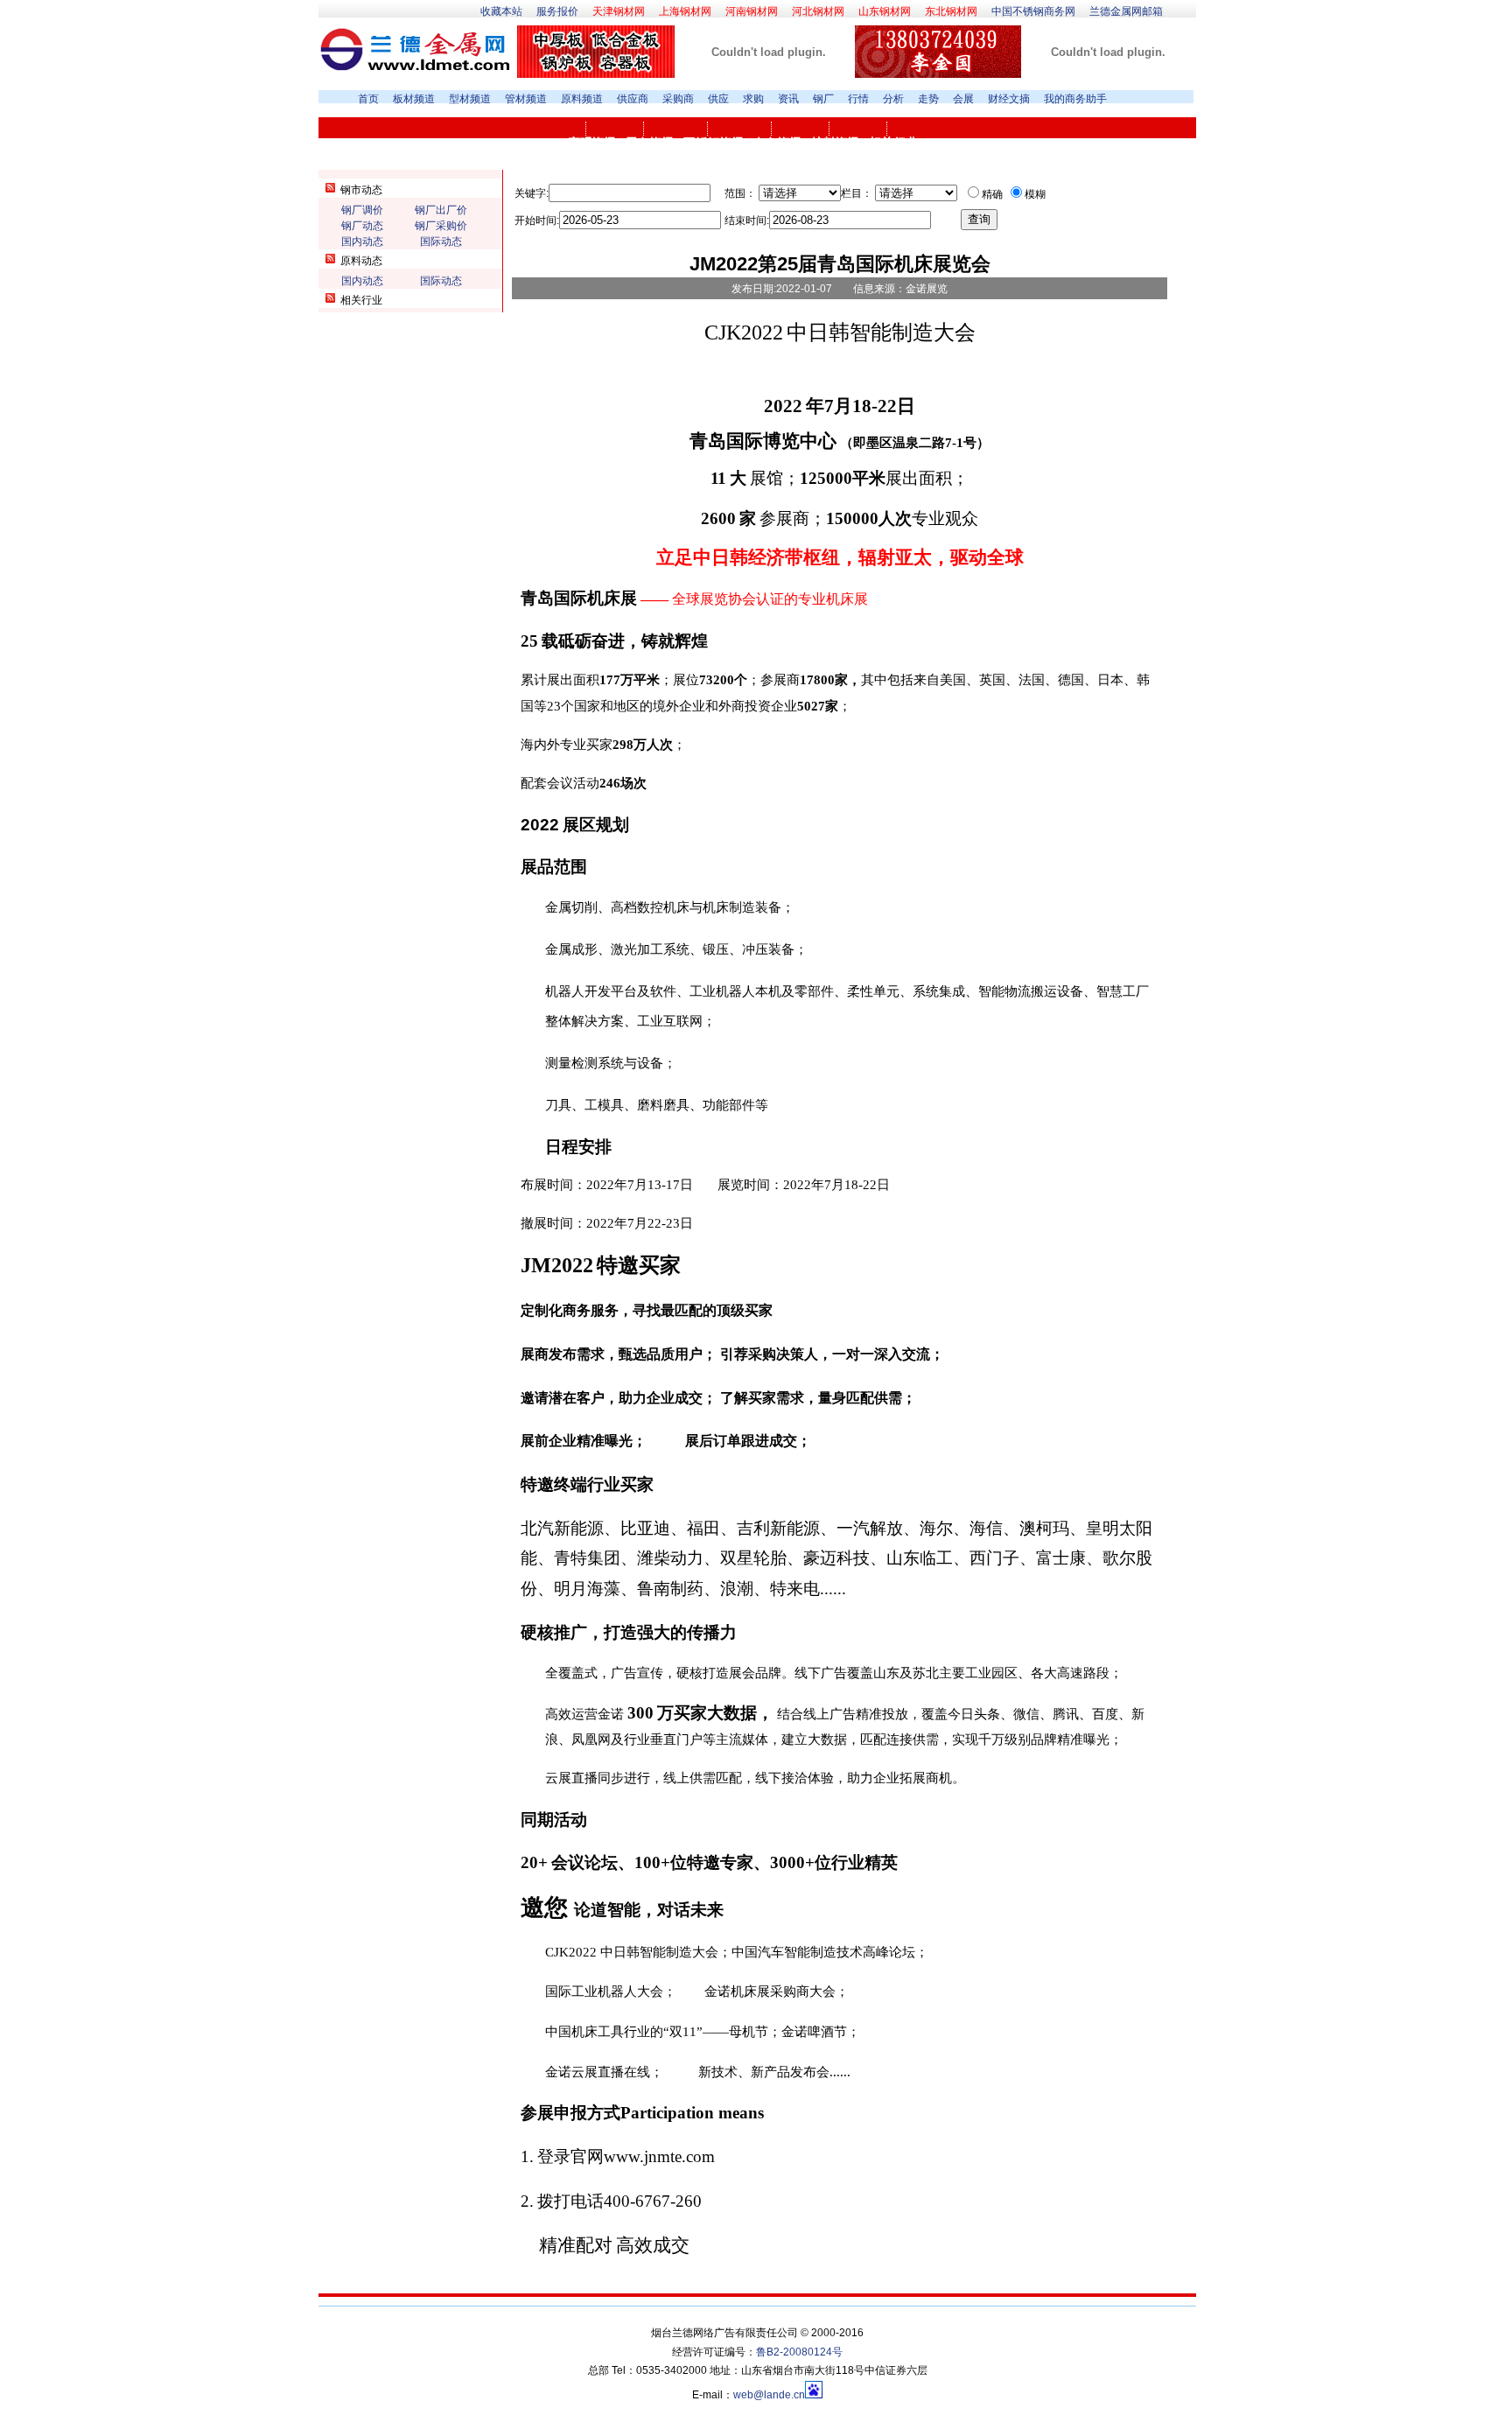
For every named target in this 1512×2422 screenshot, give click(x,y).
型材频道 (470, 99)
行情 (858, 99)
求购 (753, 99)
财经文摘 (1009, 99)
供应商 (633, 99)
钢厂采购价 (441, 226)
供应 (718, 99)
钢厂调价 (362, 210)
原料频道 (582, 99)
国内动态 (362, 241)
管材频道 (526, 99)
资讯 (788, 99)
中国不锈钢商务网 (1033, 11)
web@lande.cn (769, 2395)
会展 (963, 99)
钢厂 (823, 99)
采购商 (678, 99)
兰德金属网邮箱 (1126, 11)
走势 (928, 99)
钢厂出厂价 (441, 210)
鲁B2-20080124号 (799, 2352)
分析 (893, 99)
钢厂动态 (362, 226)
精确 (992, 194)
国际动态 (441, 241)
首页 (368, 99)
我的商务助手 (1075, 99)
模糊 (1035, 194)
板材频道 (414, 99)
